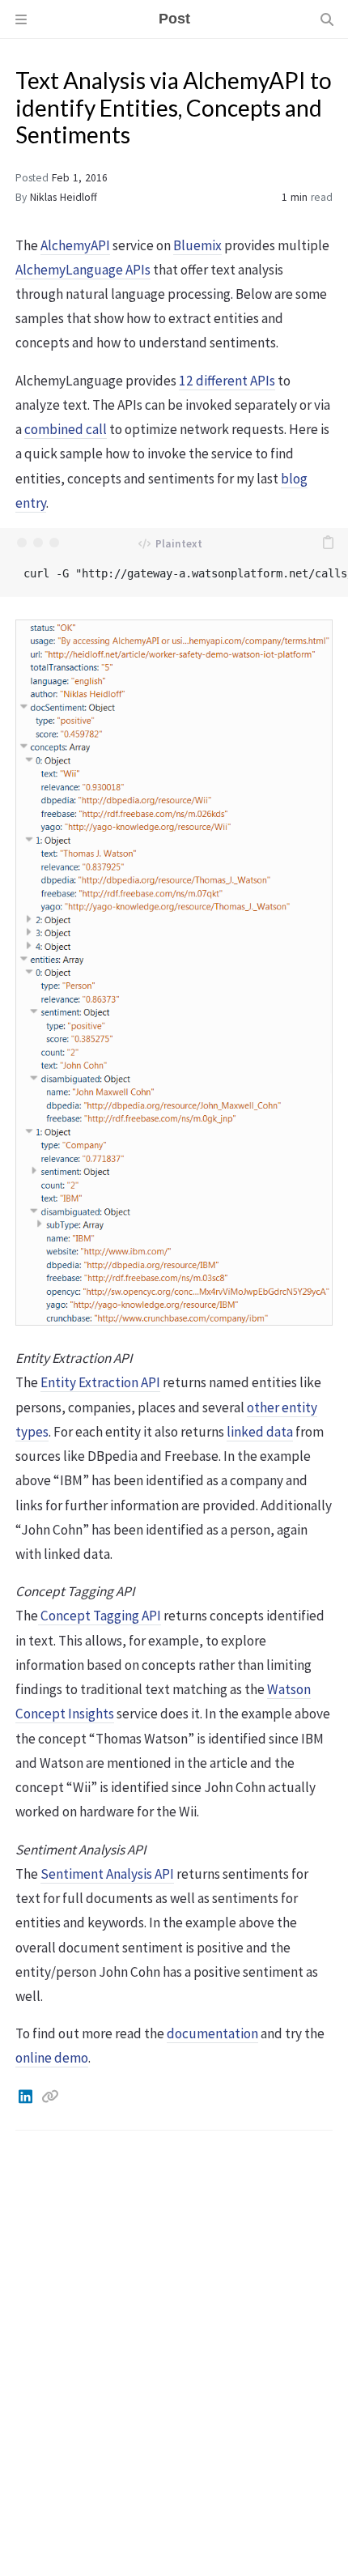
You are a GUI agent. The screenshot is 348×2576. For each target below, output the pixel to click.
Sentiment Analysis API (107, 1874)
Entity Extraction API (100, 1382)
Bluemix (197, 245)
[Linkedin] (27, 2097)
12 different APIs (227, 381)
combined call (66, 429)
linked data (260, 1432)
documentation (212, 2033)
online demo (52, 2058)
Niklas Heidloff (64, 197)
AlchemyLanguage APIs (83, 270)
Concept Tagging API (100, 1616)
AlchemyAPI (75, 245)
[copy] (328, 543)
